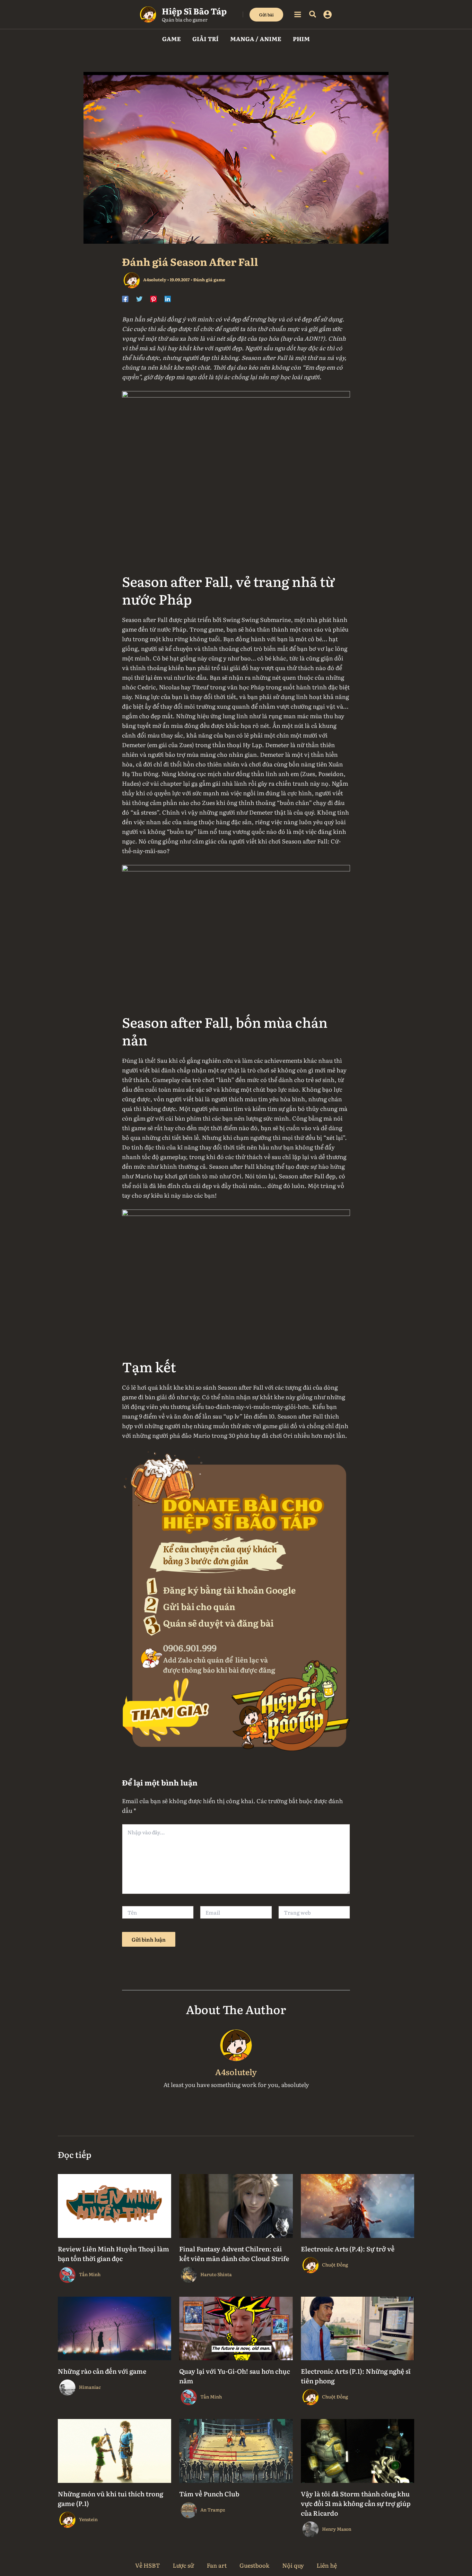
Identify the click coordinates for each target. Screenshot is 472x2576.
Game (171, 39)
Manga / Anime (256, 39)
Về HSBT (148, 2565)
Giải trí (205, 39)
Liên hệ (327, 2565)
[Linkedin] (168, 298)
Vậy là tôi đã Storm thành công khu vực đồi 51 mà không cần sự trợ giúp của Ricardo (356, 2503)
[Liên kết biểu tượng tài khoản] (328, 14)
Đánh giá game (209, 280)
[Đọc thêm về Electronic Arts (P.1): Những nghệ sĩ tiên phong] (358, 2327)
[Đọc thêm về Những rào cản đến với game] (114, 2327)
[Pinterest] (153, 298)
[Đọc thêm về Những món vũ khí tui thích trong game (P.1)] (114, 2450)
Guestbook (254, 2565)
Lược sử (183, 2565)
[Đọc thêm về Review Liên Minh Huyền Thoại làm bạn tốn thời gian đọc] (114, 2205)
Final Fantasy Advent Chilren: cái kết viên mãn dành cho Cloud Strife (234, 2253)
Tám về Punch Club (209, 2493)
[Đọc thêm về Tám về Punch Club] (236, 2450)
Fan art (217, 2565)
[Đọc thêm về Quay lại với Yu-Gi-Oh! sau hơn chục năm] (236, 2327)
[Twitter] (139, 298)
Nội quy (293, 2565)
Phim (301, 39)
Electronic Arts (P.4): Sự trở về (348, 2249)
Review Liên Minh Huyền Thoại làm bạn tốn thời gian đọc (114, 2253)
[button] (266, 15)
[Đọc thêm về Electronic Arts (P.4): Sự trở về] (358, 2205)
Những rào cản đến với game (102, 2371)
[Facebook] (125, 298)
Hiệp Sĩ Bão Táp (194, 11)
